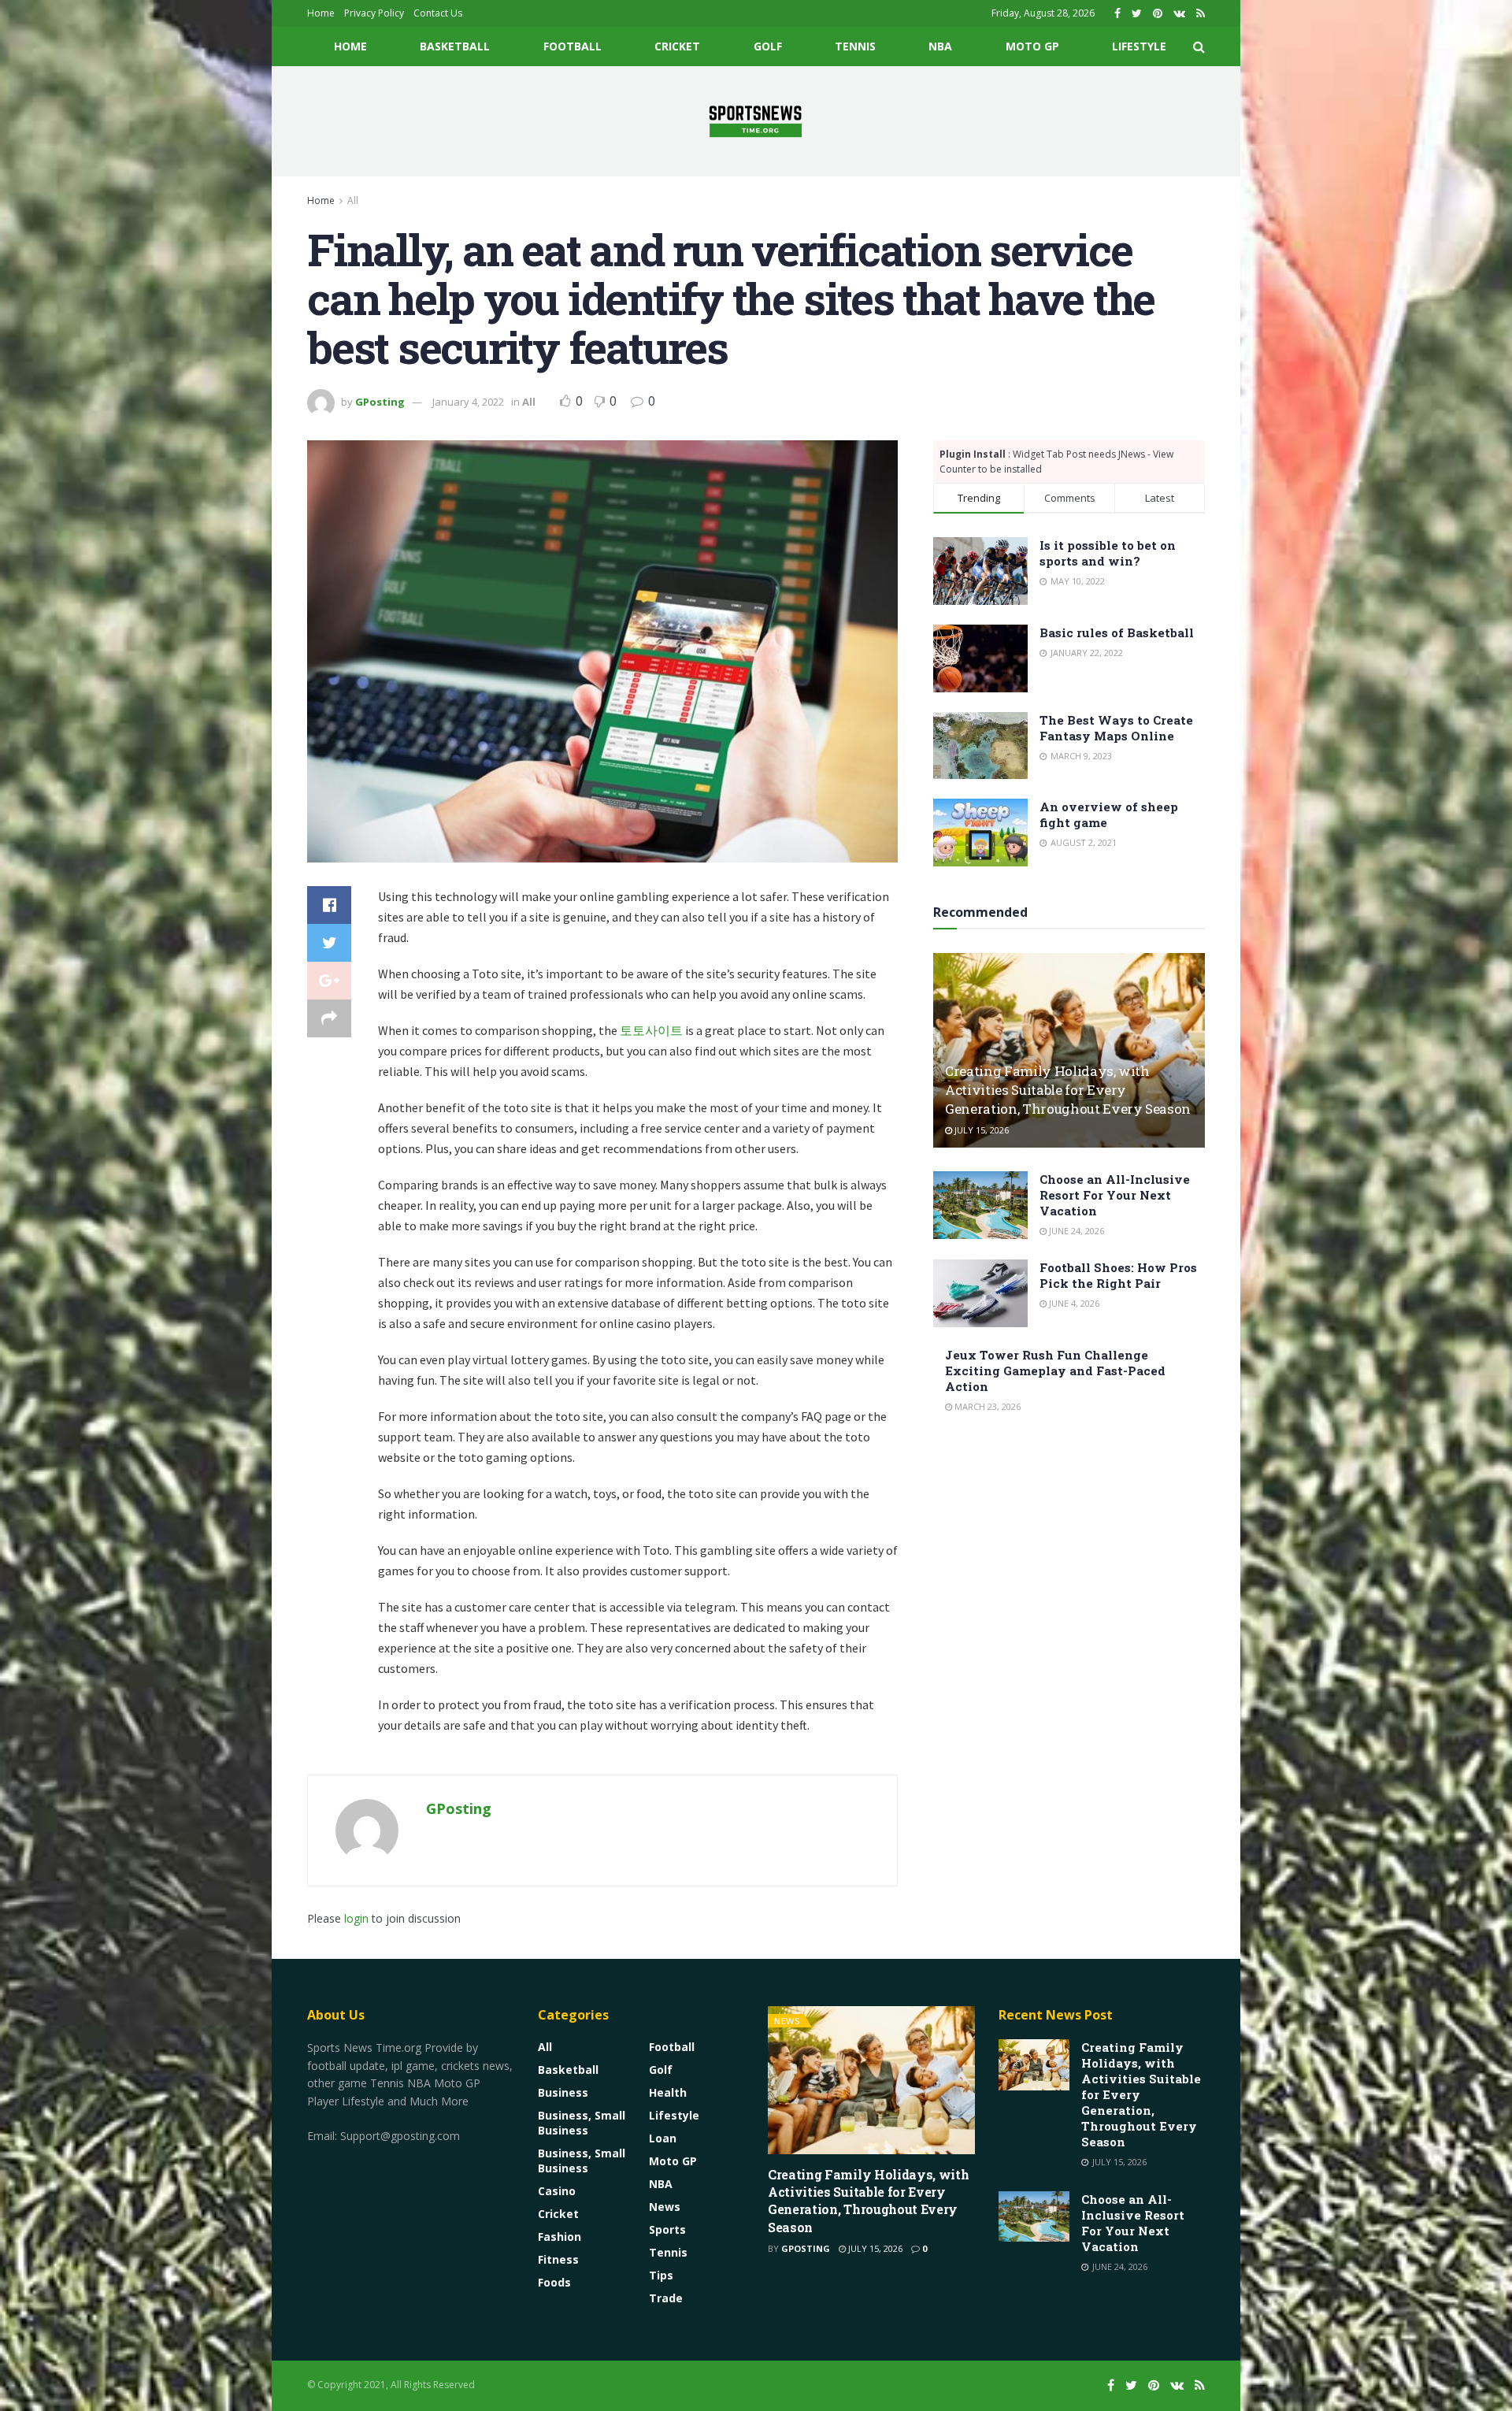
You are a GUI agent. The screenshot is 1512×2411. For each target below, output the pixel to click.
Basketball (455, 46)
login (356, 1918)
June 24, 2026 (1075, 1231)
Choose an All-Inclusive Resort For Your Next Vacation (1115, 1195)
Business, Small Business (582, 2123)
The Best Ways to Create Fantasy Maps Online (1116, 728)
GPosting (380, 402)
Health (668, 2092)
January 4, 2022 (468, 402)
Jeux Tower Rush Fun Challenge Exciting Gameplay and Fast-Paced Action (1055, 1371)
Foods (554, 2282)
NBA (940, 46)
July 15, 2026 (980, 1130)
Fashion (560, 2237)
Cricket (677, 46)
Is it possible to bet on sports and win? (1108, 553)
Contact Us (438, 13)
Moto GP (1032, 46)
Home (321, 13)
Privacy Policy (374, 13)
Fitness (558, 2259)
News (665, 2207)
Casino (557, 2191)
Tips (661, 2275)
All (353, 200)
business (563, 2092)
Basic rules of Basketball (1117, 632)
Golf (768, 46)
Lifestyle (1139, 46)
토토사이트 (651, 1030)
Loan (663, 2138)
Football (573, 46)
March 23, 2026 (986, 1406)
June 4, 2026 (1073, 1303)
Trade (666, 2298)
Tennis (855, 46)
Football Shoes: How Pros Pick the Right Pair (1118, 1275)
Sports (667, 2229)
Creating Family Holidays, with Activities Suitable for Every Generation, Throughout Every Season (1068, 1090)
